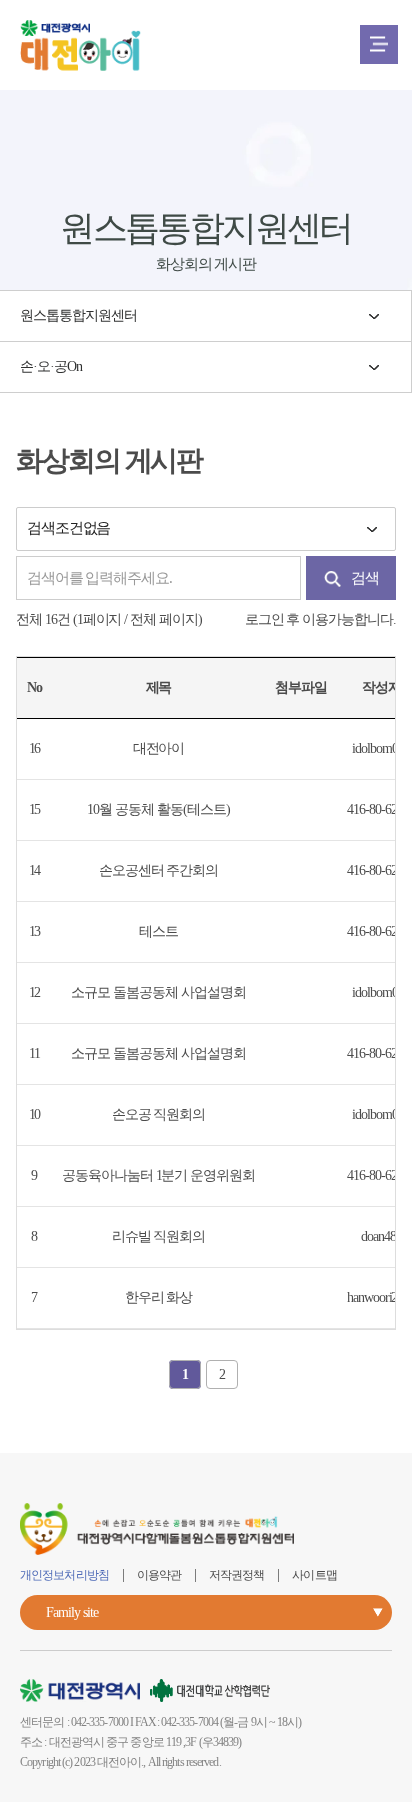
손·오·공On (51, 366)
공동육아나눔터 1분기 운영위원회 (158, 1175)
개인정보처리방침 (64, 1575)
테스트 (158, 931)
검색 (365, 578)
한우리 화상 (159, 1297)
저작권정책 (237, 1575)
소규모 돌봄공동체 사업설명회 (158, 992)
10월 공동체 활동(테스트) (158, 809)
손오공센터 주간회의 (159, 870)
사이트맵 (314, 1575)
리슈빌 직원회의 (159, 1236)
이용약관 (159, 1575)
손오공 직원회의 (159, 1114)
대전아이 (159, 748)
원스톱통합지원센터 (78, 315)
